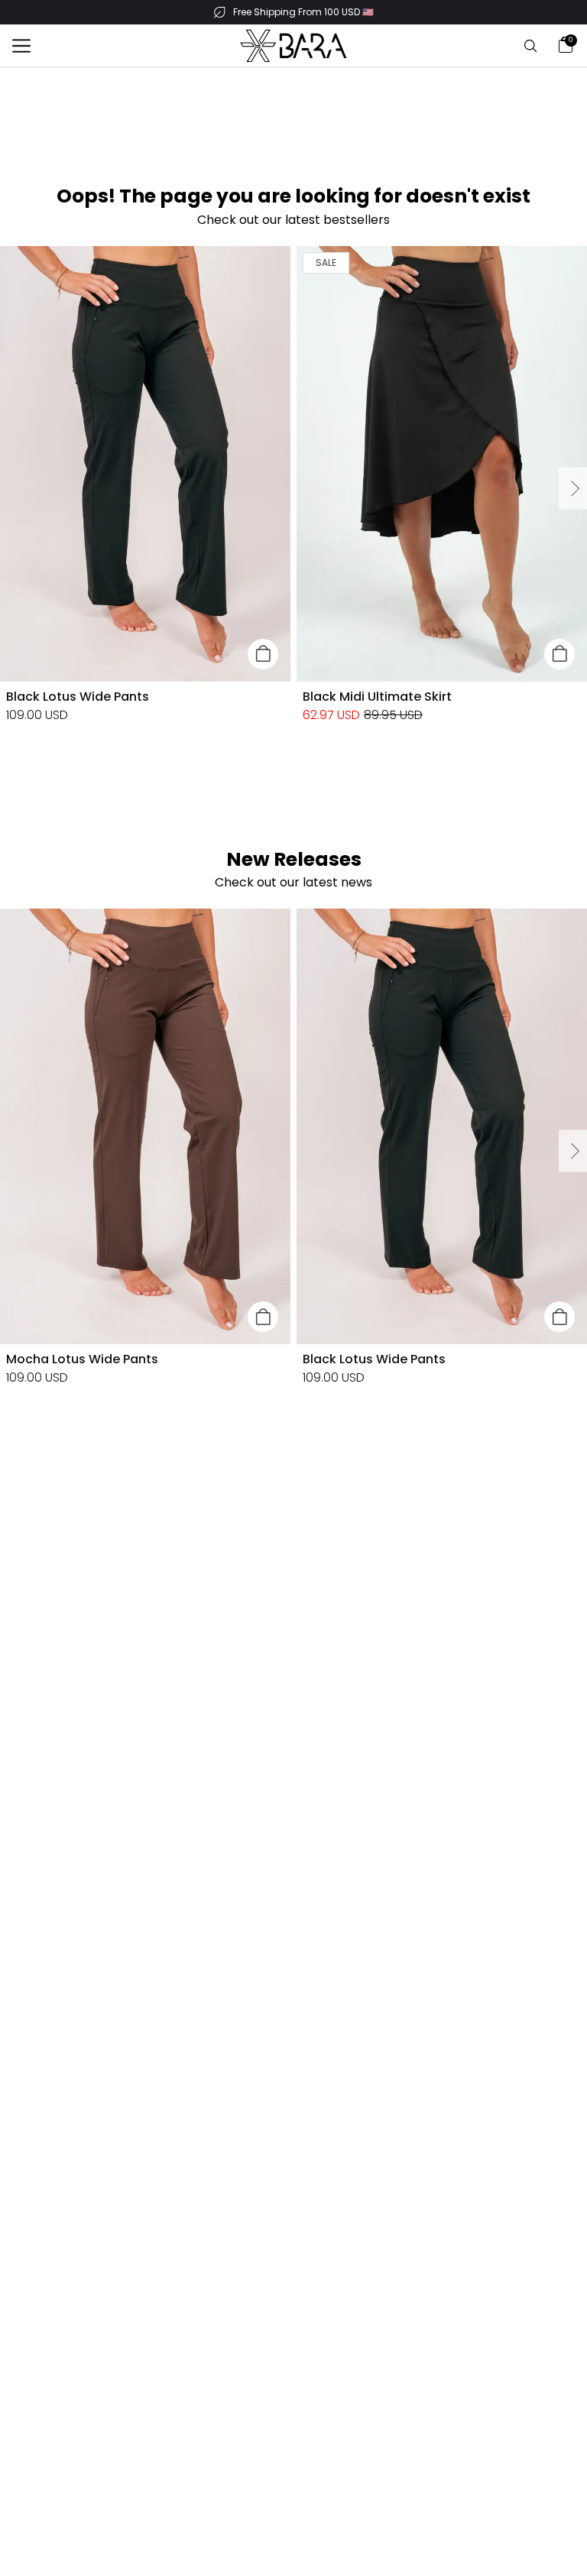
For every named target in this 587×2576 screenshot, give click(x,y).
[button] (21, 46)
